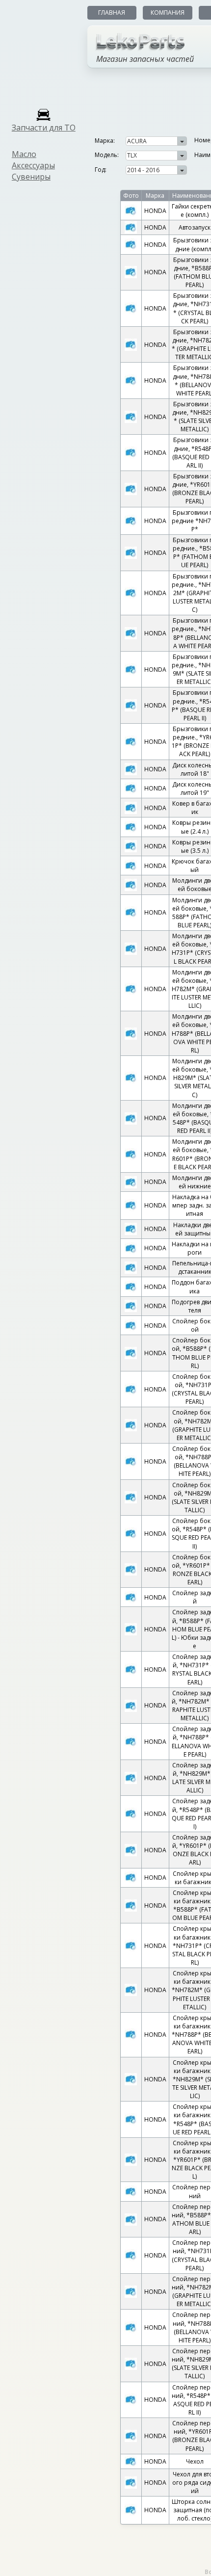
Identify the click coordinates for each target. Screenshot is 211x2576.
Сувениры (31, 177)
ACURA (137, 141)
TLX (132, 155)
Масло (24, 154)
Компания (168, 13)
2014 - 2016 (143, 170)
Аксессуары (33, 165)
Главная (112, 13)
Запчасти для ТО (44, 128)
